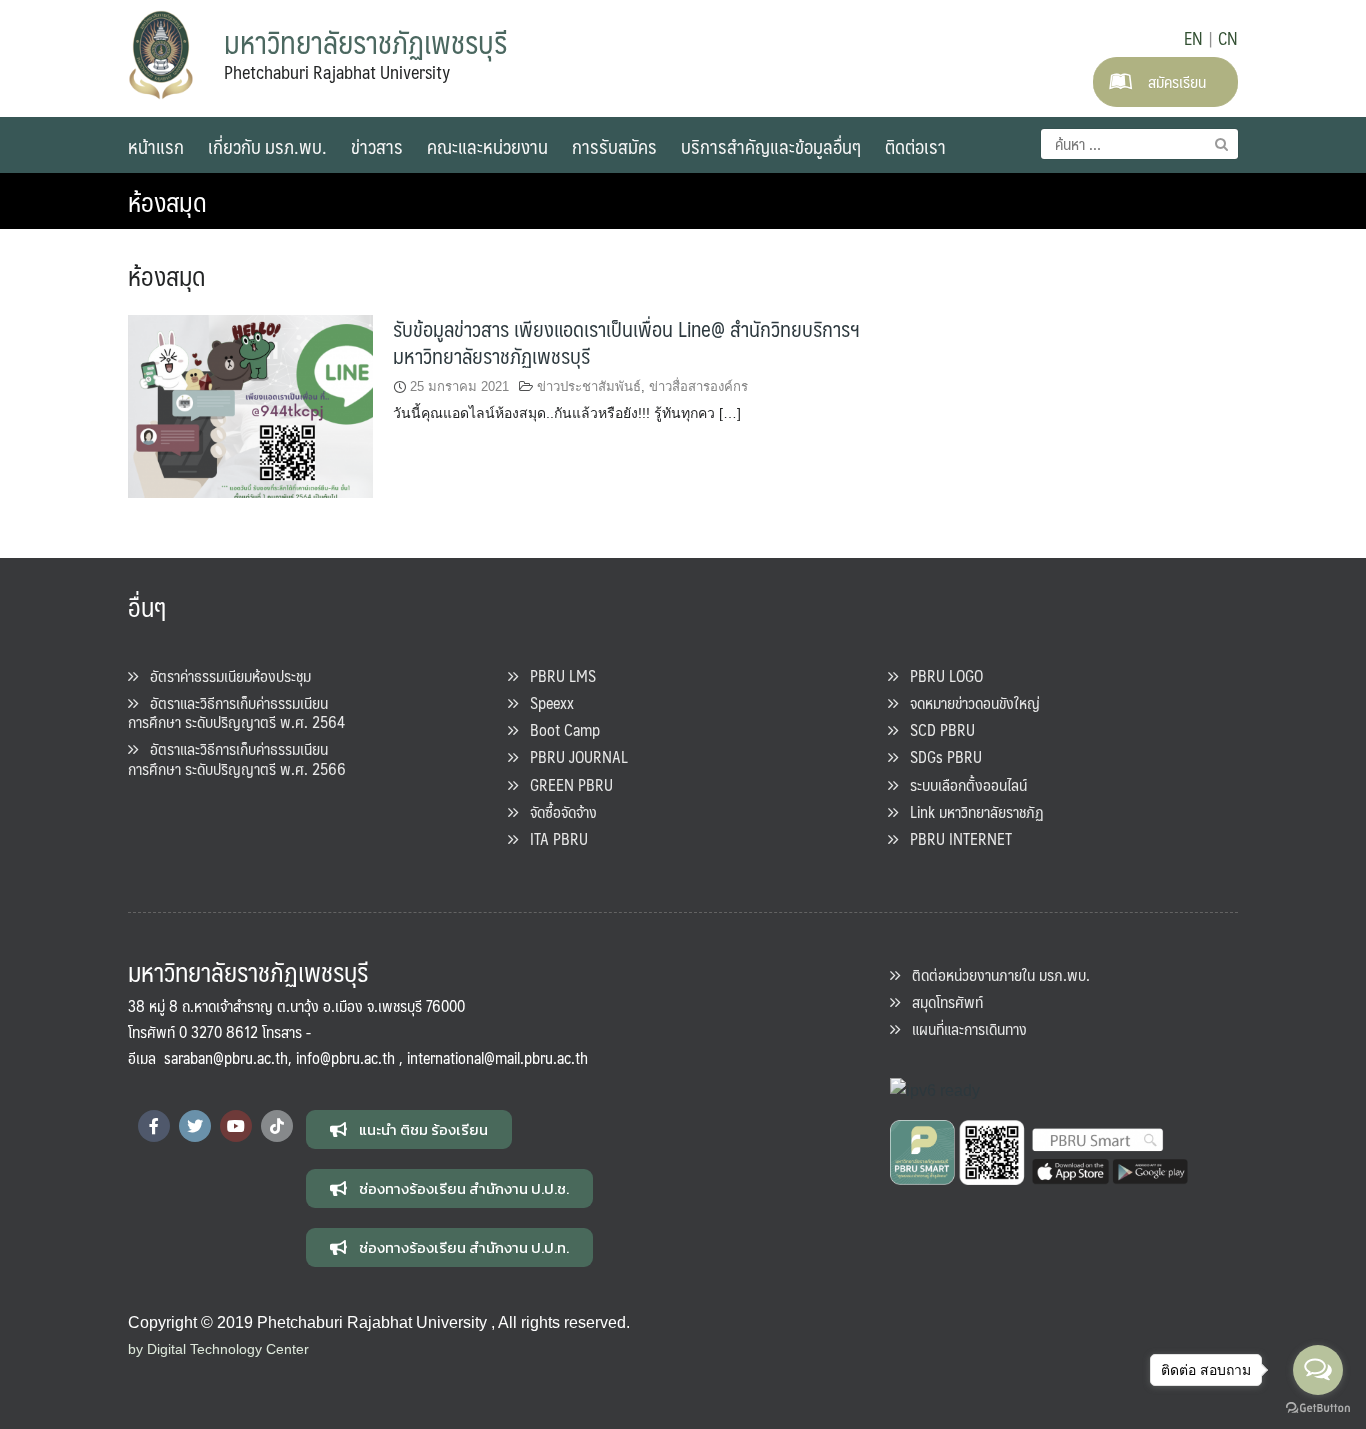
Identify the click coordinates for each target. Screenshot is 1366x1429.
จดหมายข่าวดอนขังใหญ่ (969, 702)
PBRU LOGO (940, 675)
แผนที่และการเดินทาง (963, 1028)
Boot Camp (559, 729)
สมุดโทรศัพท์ (941, 1001)
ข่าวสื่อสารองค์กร (698, 386)
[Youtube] (236, 1126)
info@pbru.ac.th (345, 1057)
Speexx (546, 702)
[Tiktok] (277, 1126)
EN (1193, 38)
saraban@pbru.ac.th (226, 1057)
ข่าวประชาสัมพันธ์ (589, 386)
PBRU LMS (557, 675)
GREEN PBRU (565, 784)
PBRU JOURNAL (573, 756)
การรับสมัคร (614, 146)
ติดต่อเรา (915, 146)
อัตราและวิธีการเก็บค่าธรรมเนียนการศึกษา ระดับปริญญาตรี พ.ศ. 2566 (237, 758)
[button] (409, 1129)
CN (1228, 38)
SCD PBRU (936, 729)
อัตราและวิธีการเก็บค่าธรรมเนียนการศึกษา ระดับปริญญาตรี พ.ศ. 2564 (236, 712)
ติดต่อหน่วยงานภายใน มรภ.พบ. (995, 974)
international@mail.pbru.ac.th (497, 1057)
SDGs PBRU (940, 756)
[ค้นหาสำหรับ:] (1139, 144)
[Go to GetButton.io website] (1318, 1408)
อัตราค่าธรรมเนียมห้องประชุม (224, 675)
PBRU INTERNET (955, 838)
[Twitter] (195, 1126)
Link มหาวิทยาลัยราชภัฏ (971, 811)
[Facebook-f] (154, 1126)
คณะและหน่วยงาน (487, 146)
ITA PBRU (553, 838)
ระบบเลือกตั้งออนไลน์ (962, 784)
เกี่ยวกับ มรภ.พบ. (267, 146)
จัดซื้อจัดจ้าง (557, 811)
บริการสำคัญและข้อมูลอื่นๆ (771, 146)
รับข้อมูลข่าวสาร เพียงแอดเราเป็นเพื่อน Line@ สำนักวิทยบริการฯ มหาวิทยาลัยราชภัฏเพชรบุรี (626, 342)
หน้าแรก (156, 146)
